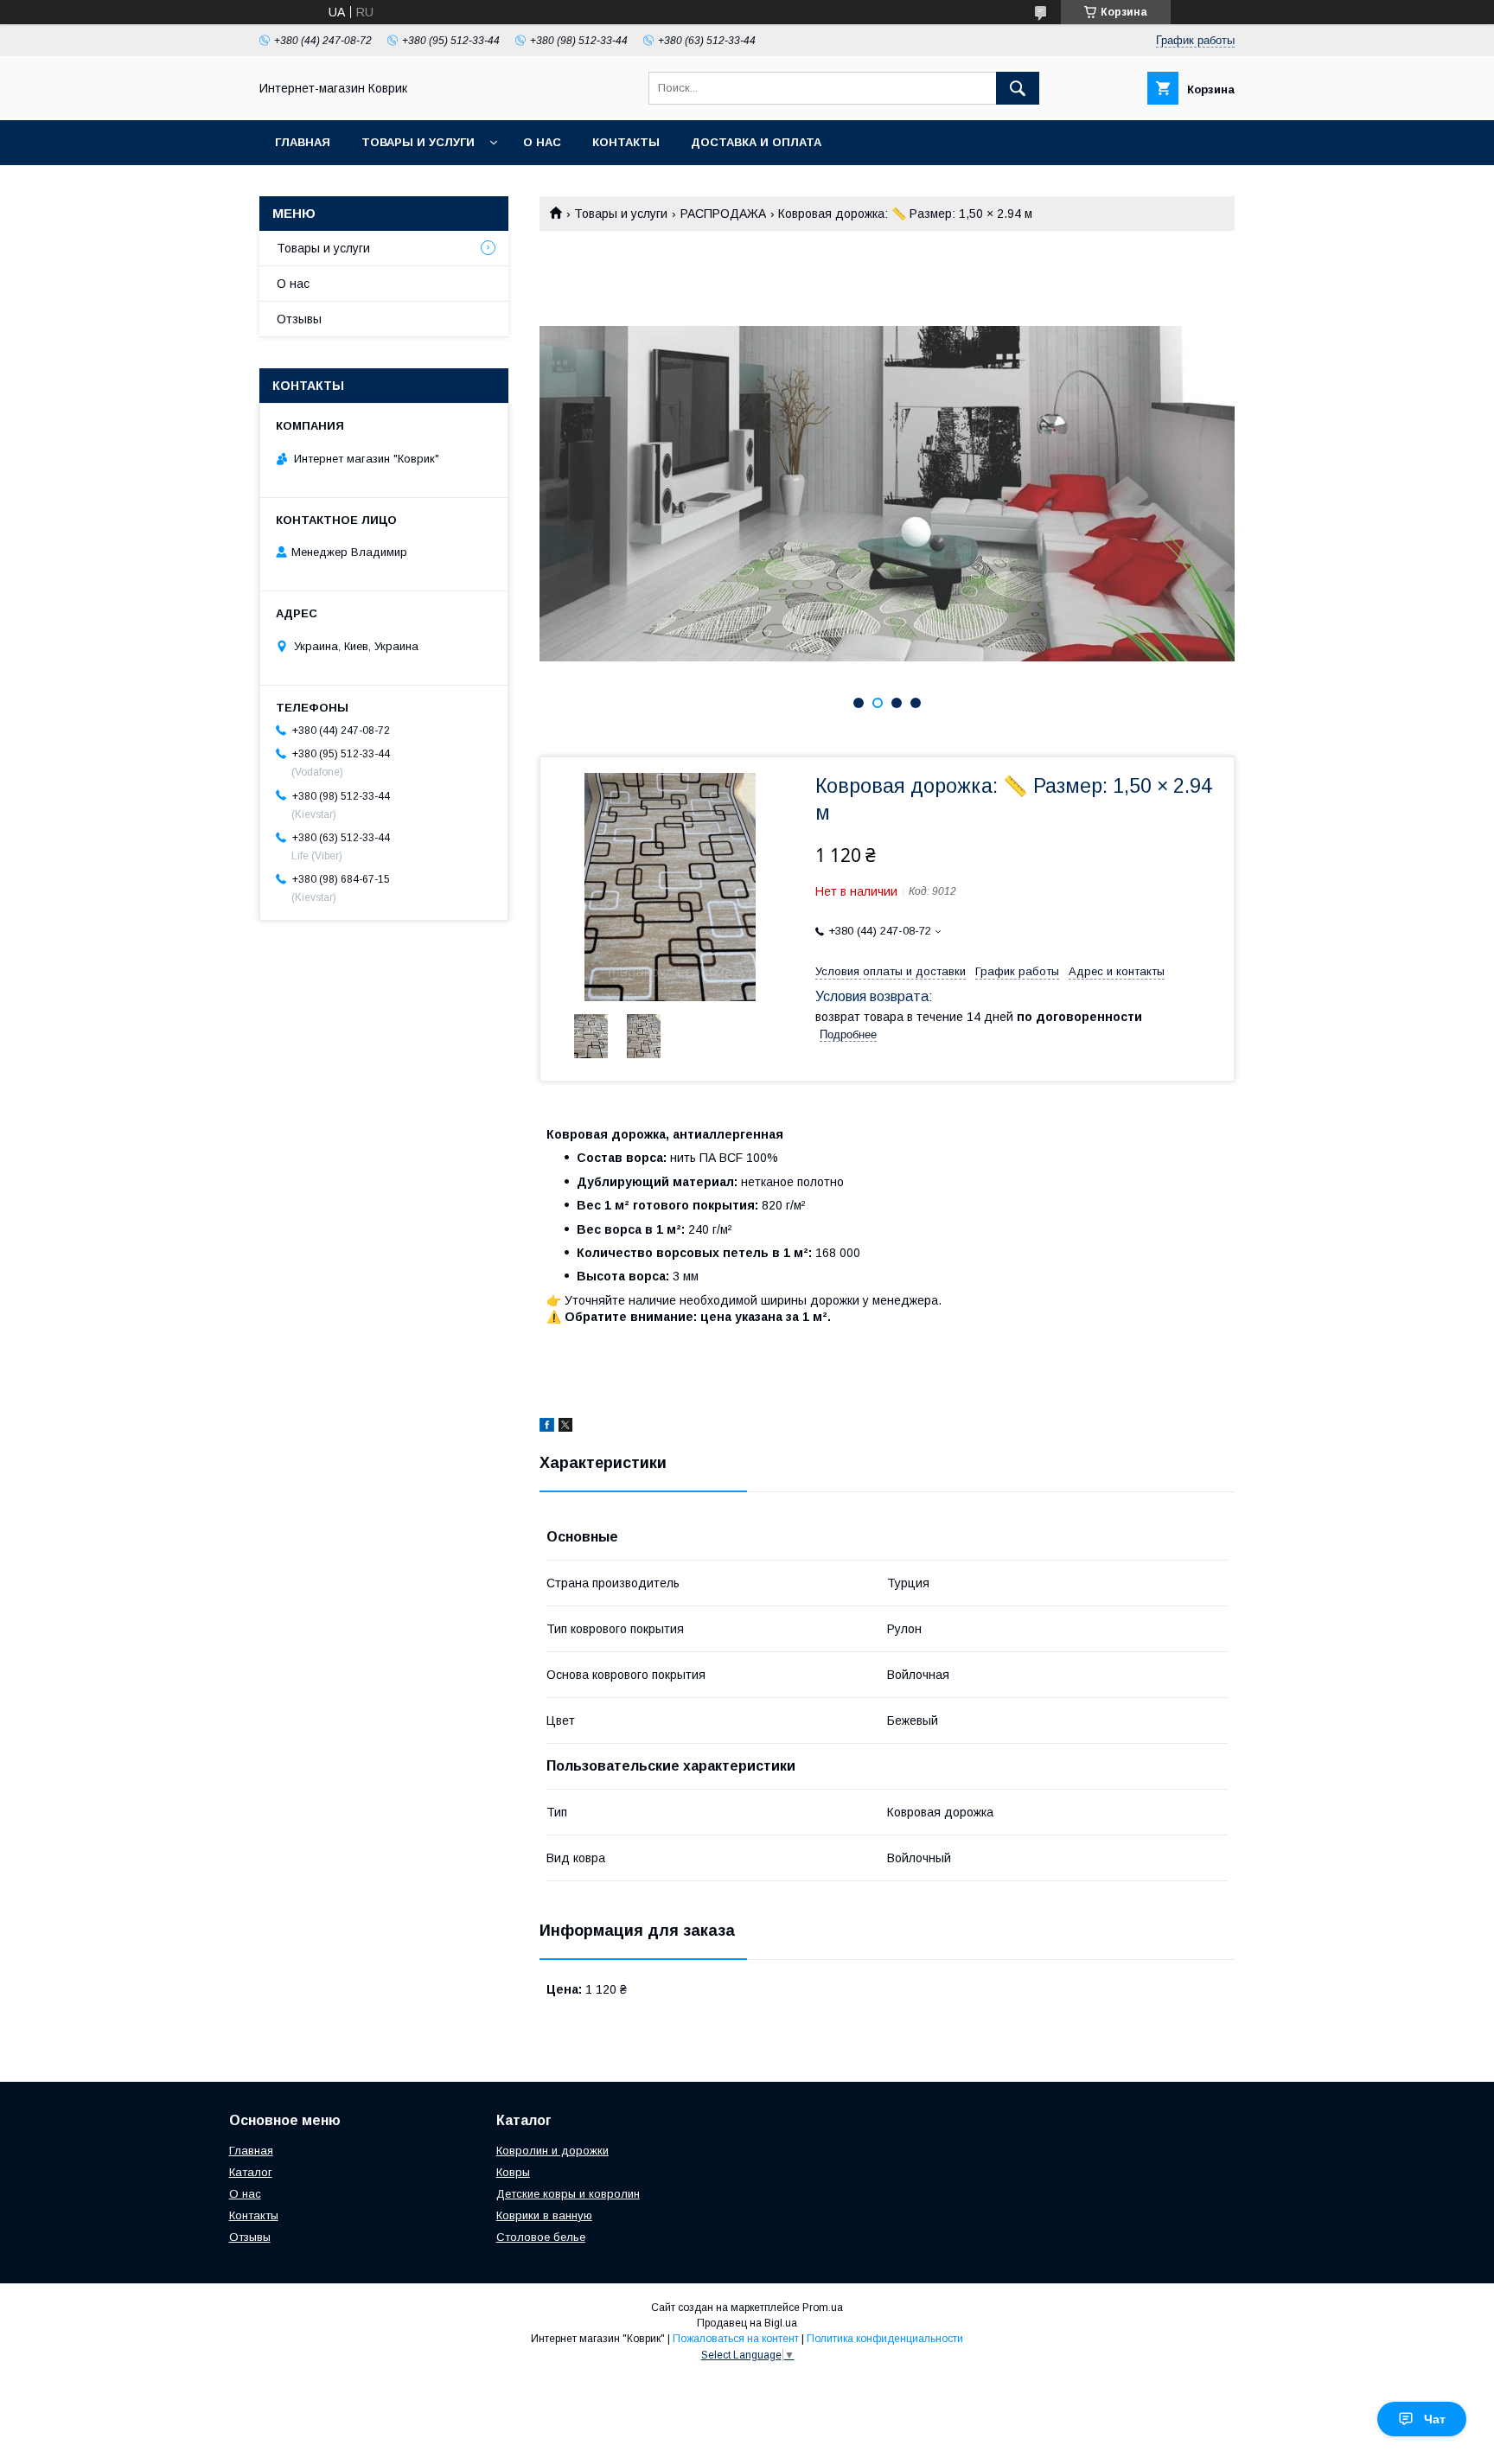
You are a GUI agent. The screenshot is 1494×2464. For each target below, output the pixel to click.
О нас (542, 142)
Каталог (251, 2172)
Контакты (626, 142)
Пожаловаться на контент (736, 2339)
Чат (1435, 2419)
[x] (565, 1427)
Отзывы (299, 319)
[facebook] (547, 1427)
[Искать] (1018, 88)
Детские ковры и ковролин (568, 2194)
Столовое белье (541, 2237)
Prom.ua (823, 2308)
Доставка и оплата (756, 142)
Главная (303, 142)
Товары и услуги (418, 142)
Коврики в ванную (544, 2215)
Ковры (513, 2172)
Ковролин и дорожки (552, 2151)
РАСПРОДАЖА (723, 214)
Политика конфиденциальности (885, 2339)
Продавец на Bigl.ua (747, 2323)
